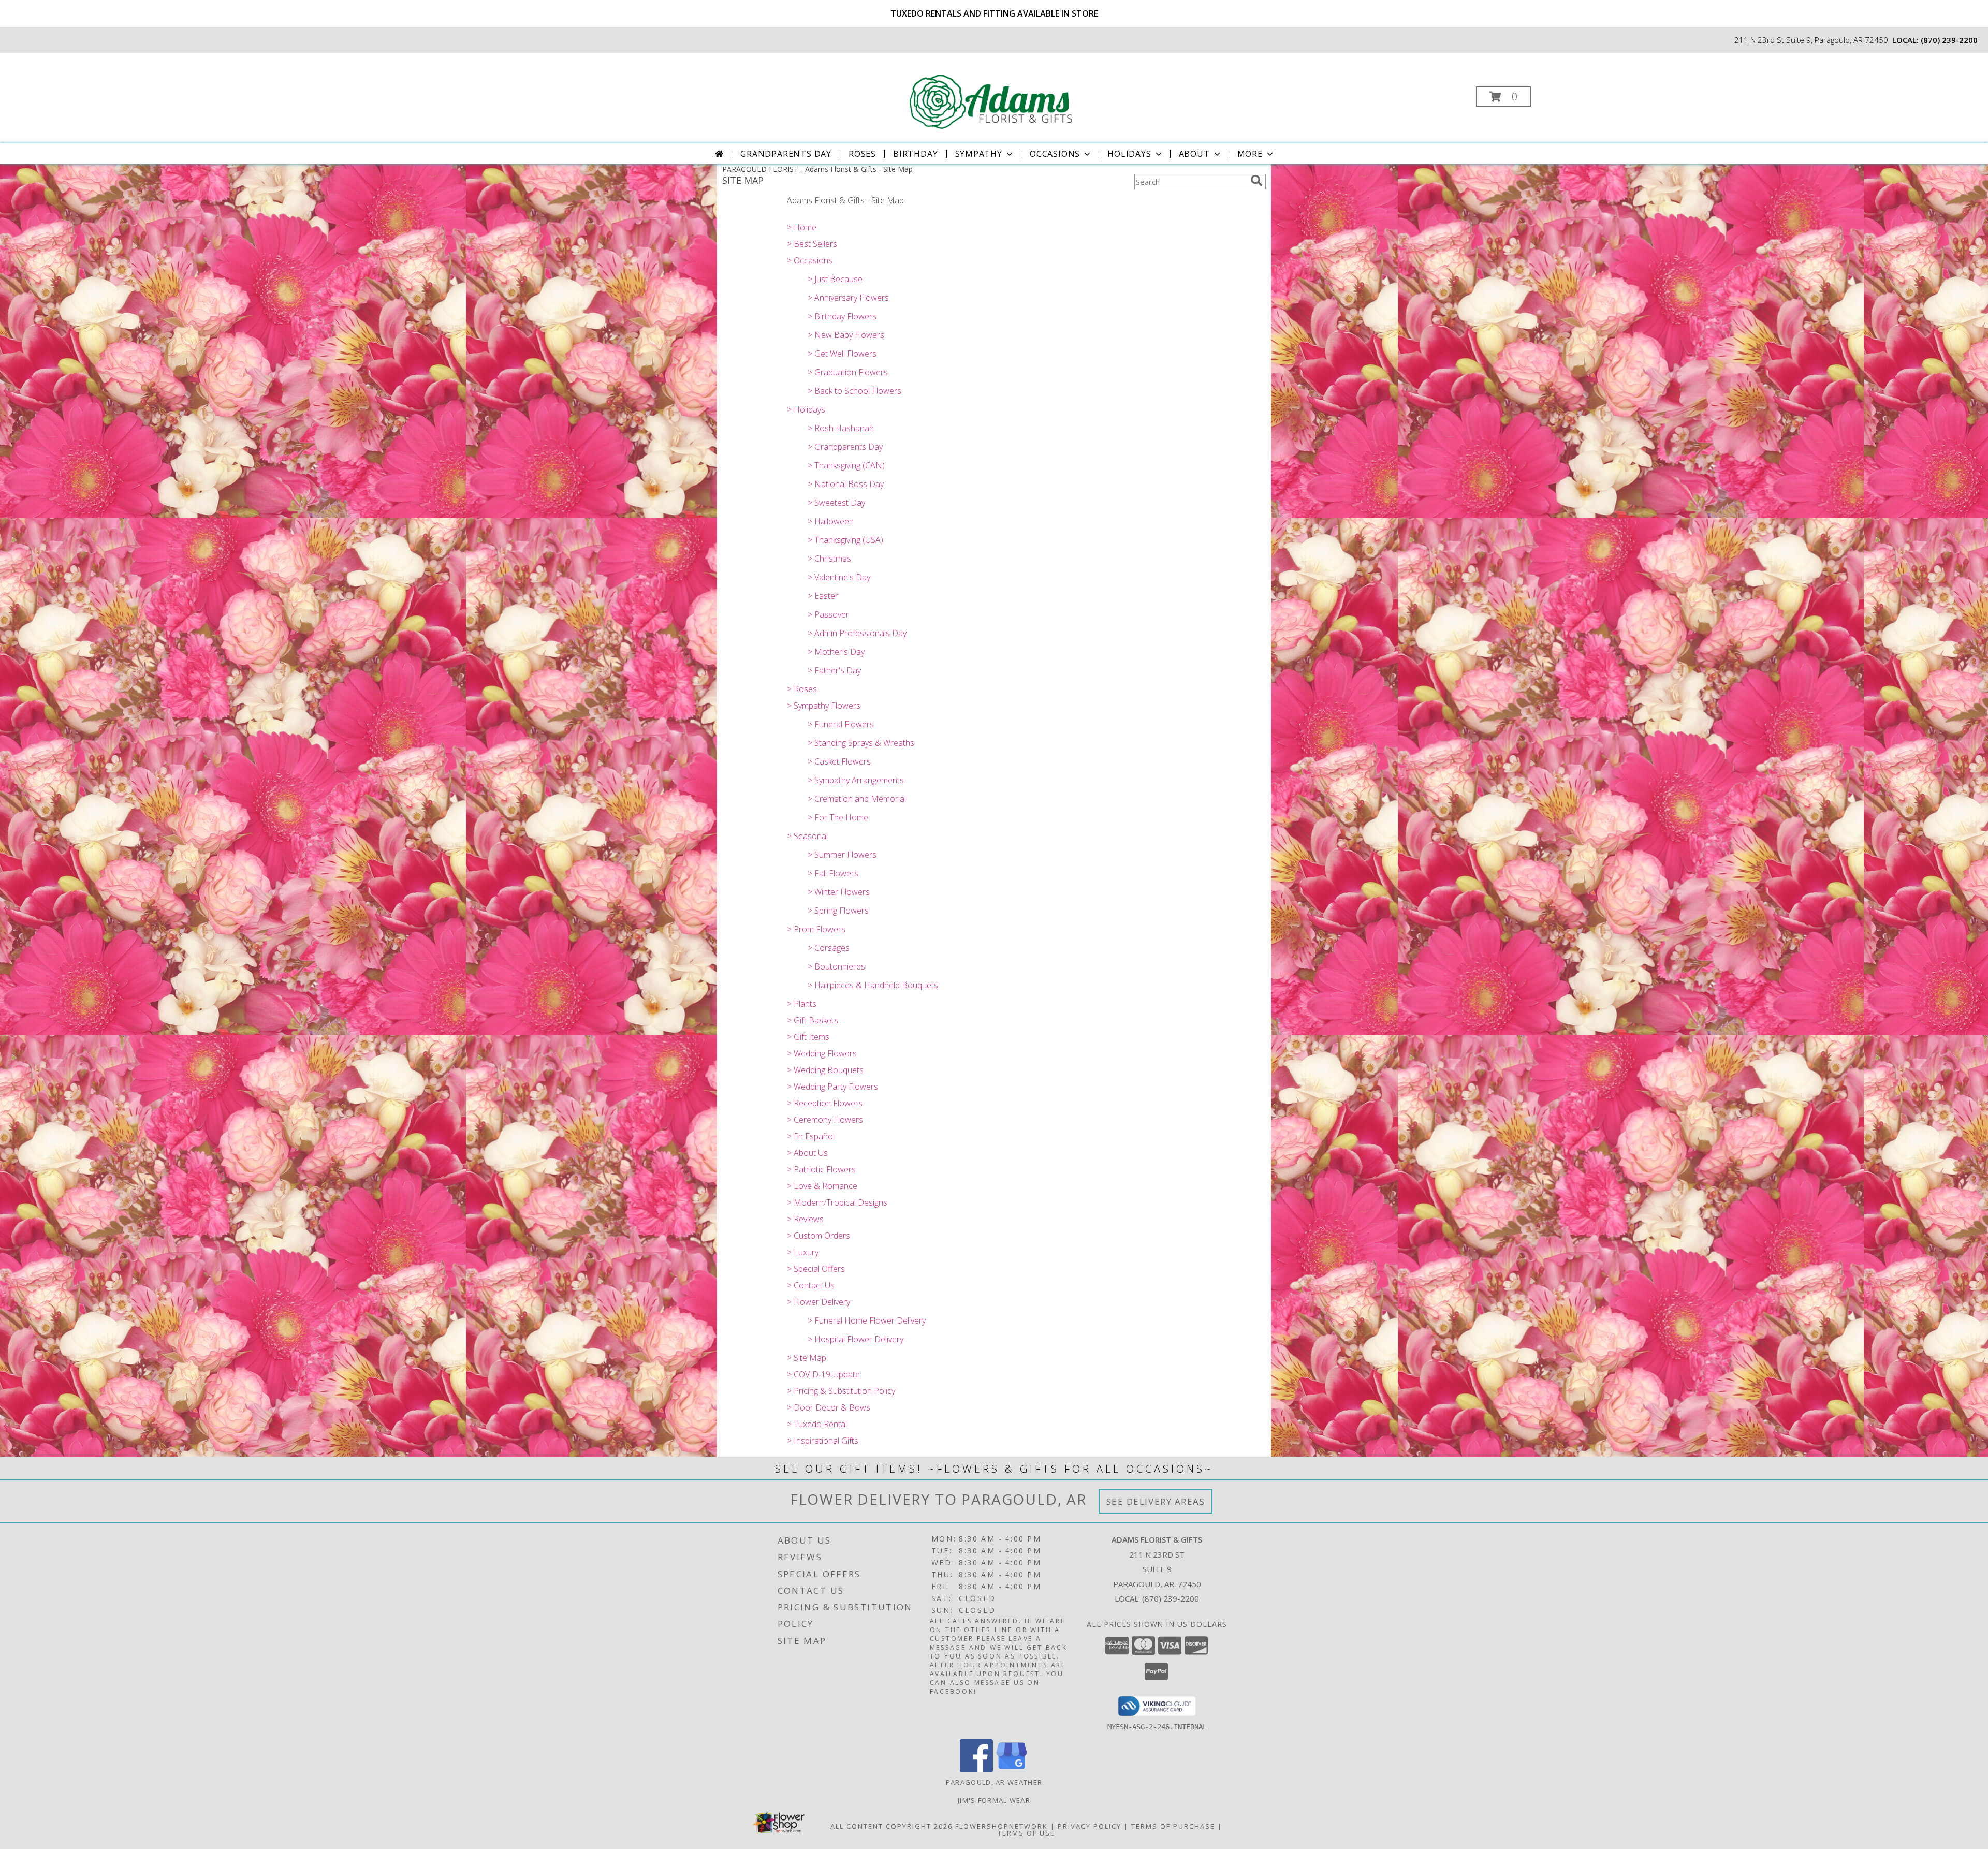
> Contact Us (811, 1285)
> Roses (802, 689)
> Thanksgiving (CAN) (846, 465)
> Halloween (831, 521)
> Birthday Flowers (842, 316)
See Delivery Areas (1156, 1501)
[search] (1256, 181)
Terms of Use (1026, 1833)
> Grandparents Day (845, 447)
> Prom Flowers (816, 929)
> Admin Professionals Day (857, 633)
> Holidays (806, 409)
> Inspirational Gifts (823, 1441)
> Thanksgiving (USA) (845, 540)
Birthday (915, 154)
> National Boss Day (846, 484)
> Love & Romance (822, 1186)
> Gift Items (808, 1037)
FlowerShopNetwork (1002, 1826)
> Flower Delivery (818, 1302)
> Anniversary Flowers (848, 298)
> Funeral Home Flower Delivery (867, 1320)
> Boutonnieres (836, 966)
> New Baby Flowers (846, 335)
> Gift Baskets (813, 1020)
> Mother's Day (836, 652)
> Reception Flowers (825, 1103)
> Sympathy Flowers (824, 706)
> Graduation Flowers (848, 372)
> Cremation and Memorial (857, 799)
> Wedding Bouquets (825, 1070)
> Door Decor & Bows (829, 1407)
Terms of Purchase (1173, 1826)
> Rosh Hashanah (841, 428)
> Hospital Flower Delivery (856, 1339)
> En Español (811, 1136)
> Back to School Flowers (854, 391)
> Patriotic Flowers (821, 1169)
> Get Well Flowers (842, 354)
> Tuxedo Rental (817, 1424)
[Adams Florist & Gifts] (993, 93)
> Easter (823, 596)
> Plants (802, 1004)
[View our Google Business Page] (1012, 1770)
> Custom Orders (818, 1236)
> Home (802, 227)
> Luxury (803, 1252)
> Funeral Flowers (841, 724)
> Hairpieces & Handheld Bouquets (873, 985)
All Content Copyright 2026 (891, 1826)
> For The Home (838, 817)
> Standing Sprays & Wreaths (861, 743)
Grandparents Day (786, 154)
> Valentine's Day (839, 577)
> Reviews (805, 1219)
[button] (1503, 97)
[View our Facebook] (976, 1770)
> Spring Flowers (838, 911)
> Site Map (807, 1358)
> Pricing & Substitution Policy (841, 1391)
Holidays (1129, 154)
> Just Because (835, 279)
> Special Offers (816, 1269)
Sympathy (979, 154)
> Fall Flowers (833, 873)
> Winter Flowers (839, 892)
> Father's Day (834, 670)
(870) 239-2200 (1949, 40)
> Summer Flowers (842, 855)
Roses (862, 154)
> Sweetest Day (836, 503)
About (1194, 154)
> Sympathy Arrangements (856, 780)
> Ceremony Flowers (825, 1120)
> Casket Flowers (839, 761)
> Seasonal (807, 836)
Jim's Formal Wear (994, 1800)
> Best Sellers (812, 244)
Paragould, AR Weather (994, 1782)
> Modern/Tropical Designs (837, 1202)
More (1250, 154)
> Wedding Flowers (822, 1053)
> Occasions (810, 260)
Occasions (1055, 154)
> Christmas (829, 559)
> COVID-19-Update (823, 1374)
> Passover (828, 614)
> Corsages (829, 948)
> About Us (807, 1153)
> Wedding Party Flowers (832, 1087)
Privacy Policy (1090, 1826)
